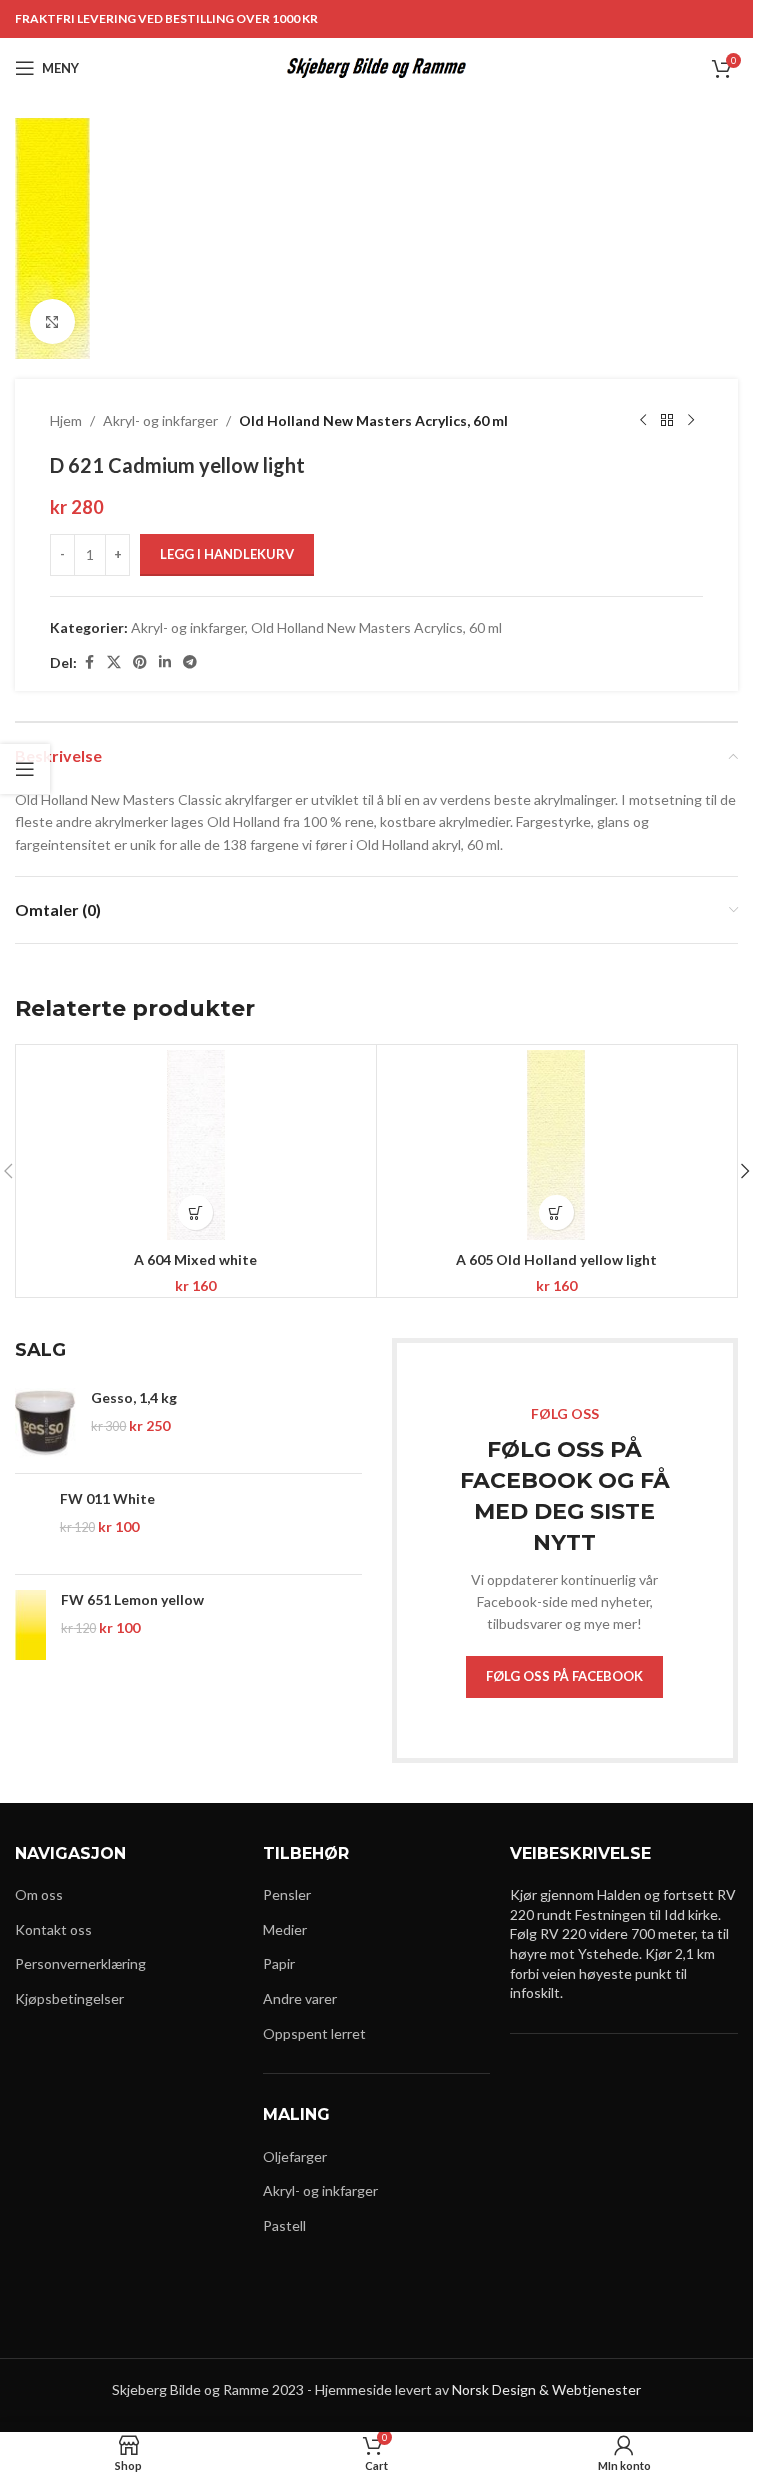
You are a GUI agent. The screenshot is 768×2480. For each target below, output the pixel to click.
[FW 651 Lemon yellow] (30, 1625)
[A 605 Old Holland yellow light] (557, 1145)
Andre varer (300, 1998)
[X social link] (114, 662)
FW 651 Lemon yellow (132, 1599)
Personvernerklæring (80, 1963)
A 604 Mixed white (195, 1259)
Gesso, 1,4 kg (134, 1397)
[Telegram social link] (190, 662)
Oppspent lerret (314, 2033)
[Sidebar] (25, 769)
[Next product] (691, 421)
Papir (279, 1963)
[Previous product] (643, 421)
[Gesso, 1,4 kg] (45, 1423)
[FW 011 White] (30, 1524)
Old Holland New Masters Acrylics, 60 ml (373, 420)
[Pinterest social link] (140, 662)
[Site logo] (376, 66)
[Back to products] (667, 421)
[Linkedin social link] (165, 662)
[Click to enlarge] (52, 321)
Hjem (66, 420)
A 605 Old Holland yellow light (556, 1259)
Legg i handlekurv (227, 554)
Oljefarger (295, 2156)
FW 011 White (107, 1498)
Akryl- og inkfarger (160, 420)
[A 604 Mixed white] (196, 1145)
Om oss (39, 1894)
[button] (195, 1212)
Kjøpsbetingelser (69, 1998)
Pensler (287, 1894)
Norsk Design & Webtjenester (546, 2389)
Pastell (284, 2225)
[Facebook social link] (89, 662)
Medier (285, 1929)
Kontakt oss (53, 1929)
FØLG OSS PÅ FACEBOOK (564, 1676)
